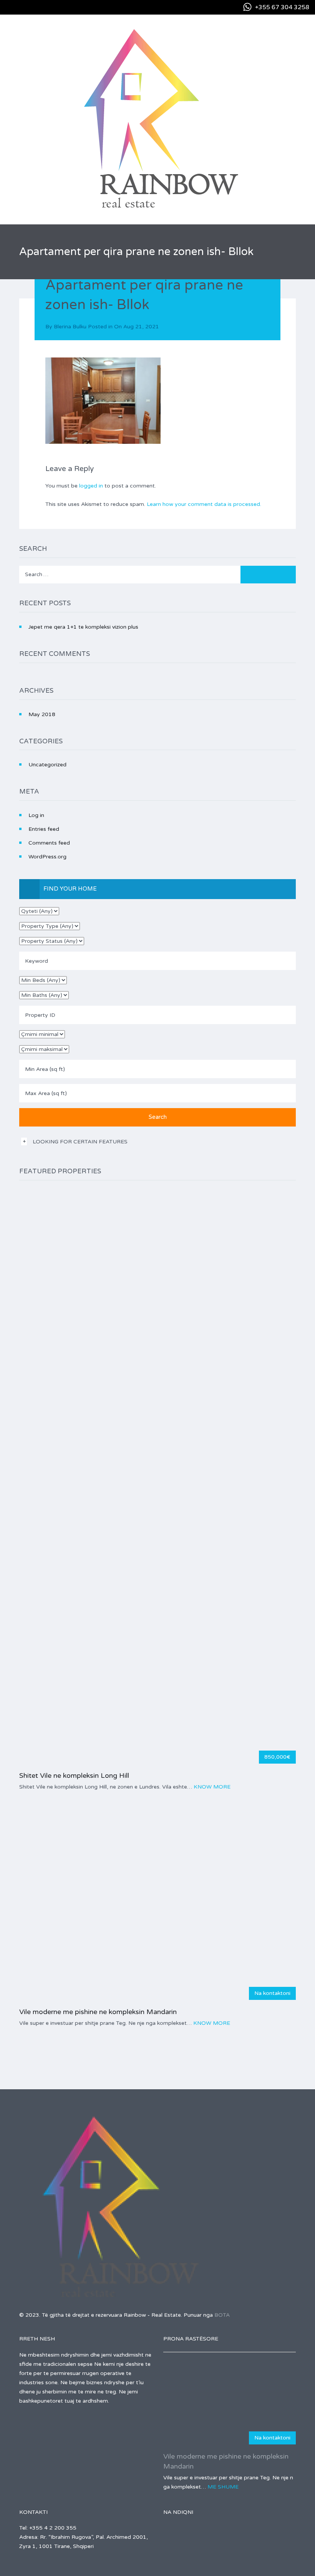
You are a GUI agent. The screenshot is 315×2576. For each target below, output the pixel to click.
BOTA (222, 2315)
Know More (212, 1787)
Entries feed (44, 829)
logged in (91, 486)
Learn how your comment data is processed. (204, 504)
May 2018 (42, 714)
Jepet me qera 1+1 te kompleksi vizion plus (83, 627)
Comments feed (49, 843)
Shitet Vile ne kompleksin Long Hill (74, 1776)
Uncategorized (47, 765)
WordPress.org (47, 857)
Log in (36, 815)
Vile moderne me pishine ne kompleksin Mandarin (98, 2012)
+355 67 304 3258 (282, 7)
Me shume (223, 2487)
